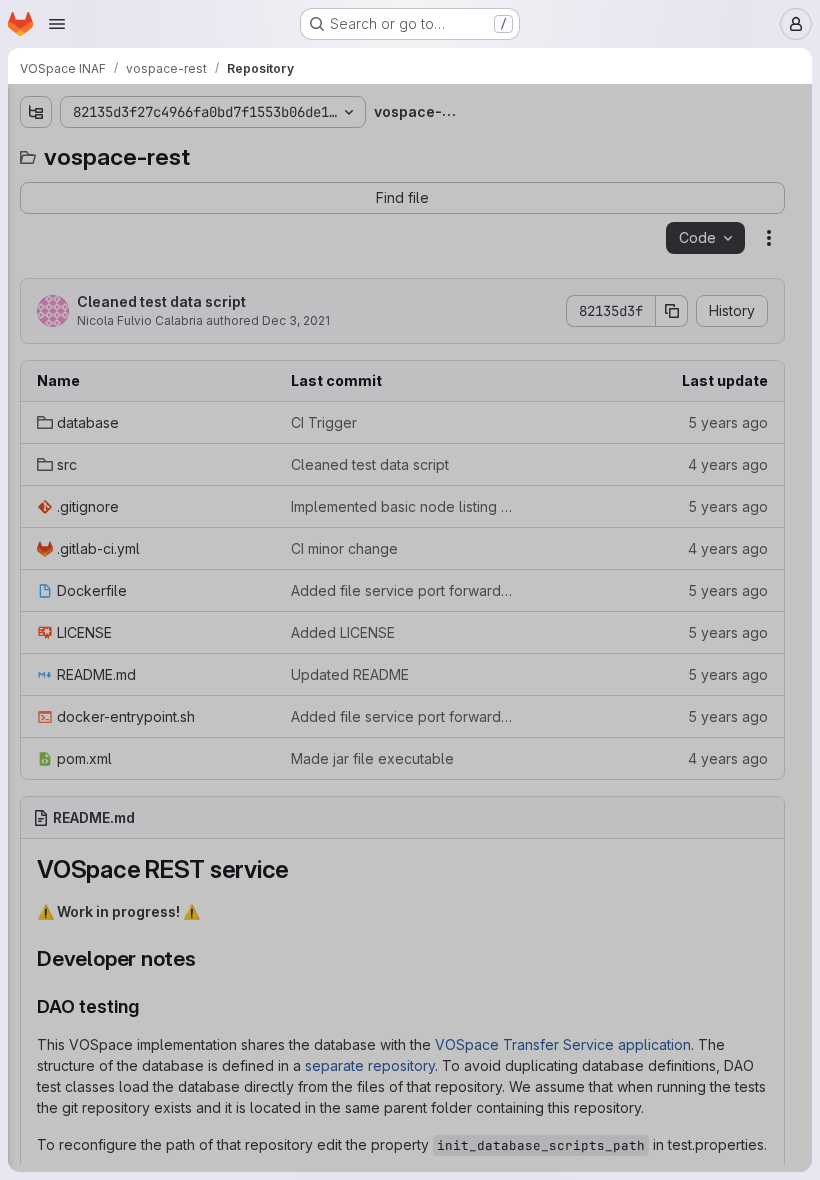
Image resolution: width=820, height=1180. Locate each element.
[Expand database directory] (36, 187)
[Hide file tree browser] (36, 112)
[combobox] (164, 151)
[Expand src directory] (36, 219)
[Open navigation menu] (57, 24)
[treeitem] (166, 187)
